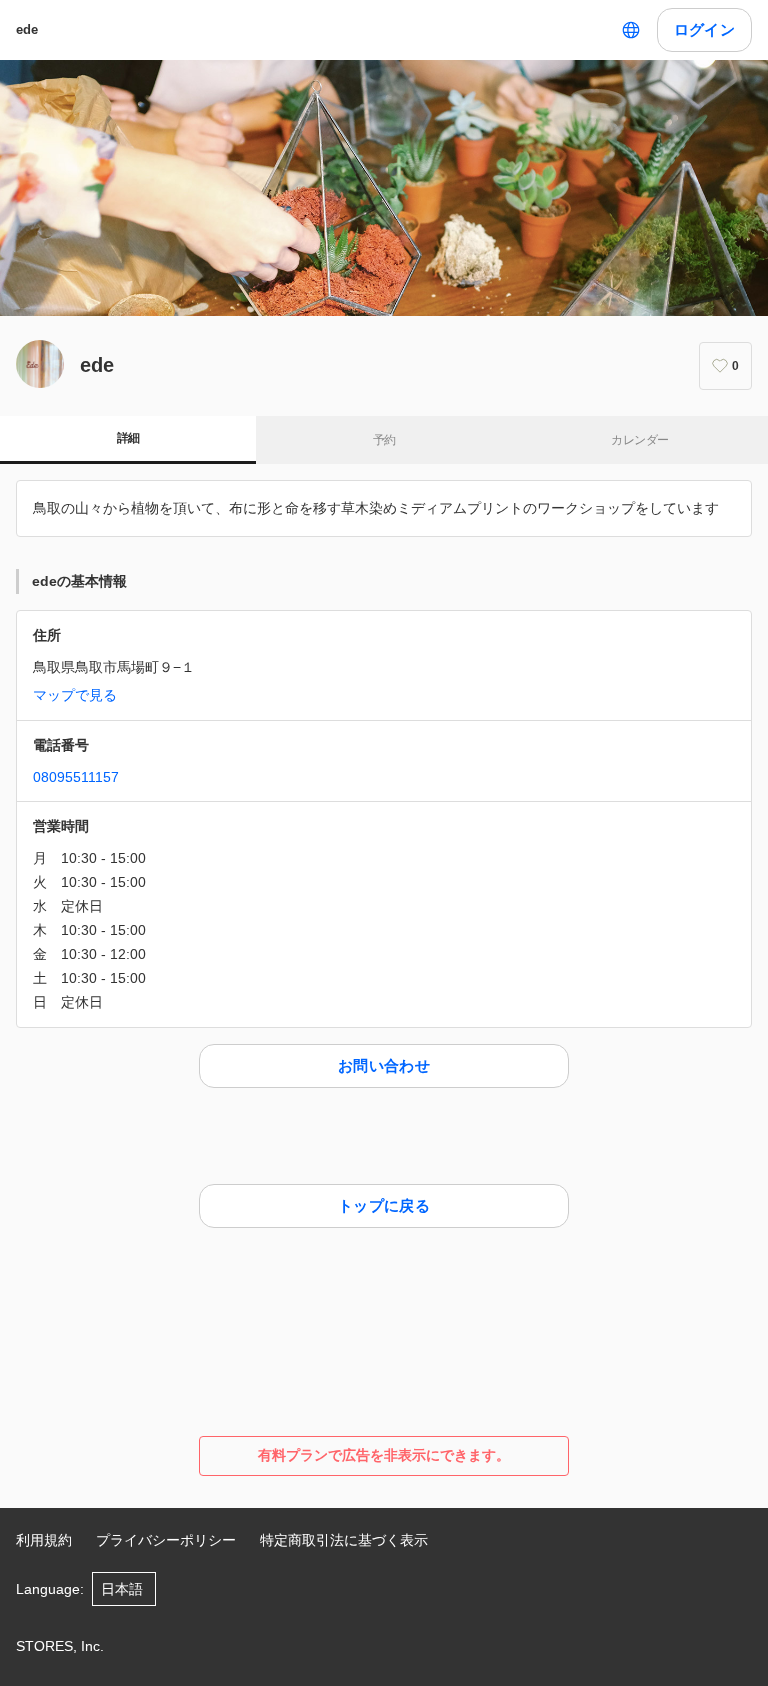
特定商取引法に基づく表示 (344, 1540)
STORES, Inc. (60, 1646)
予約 (384, 440)
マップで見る (75, 695)
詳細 (128, 438)
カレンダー (639, 440)
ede (27, 29)
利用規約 (44, 1540)
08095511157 (76, 777)
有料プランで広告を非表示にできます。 (384, 1455)
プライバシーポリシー (166, 1540)
